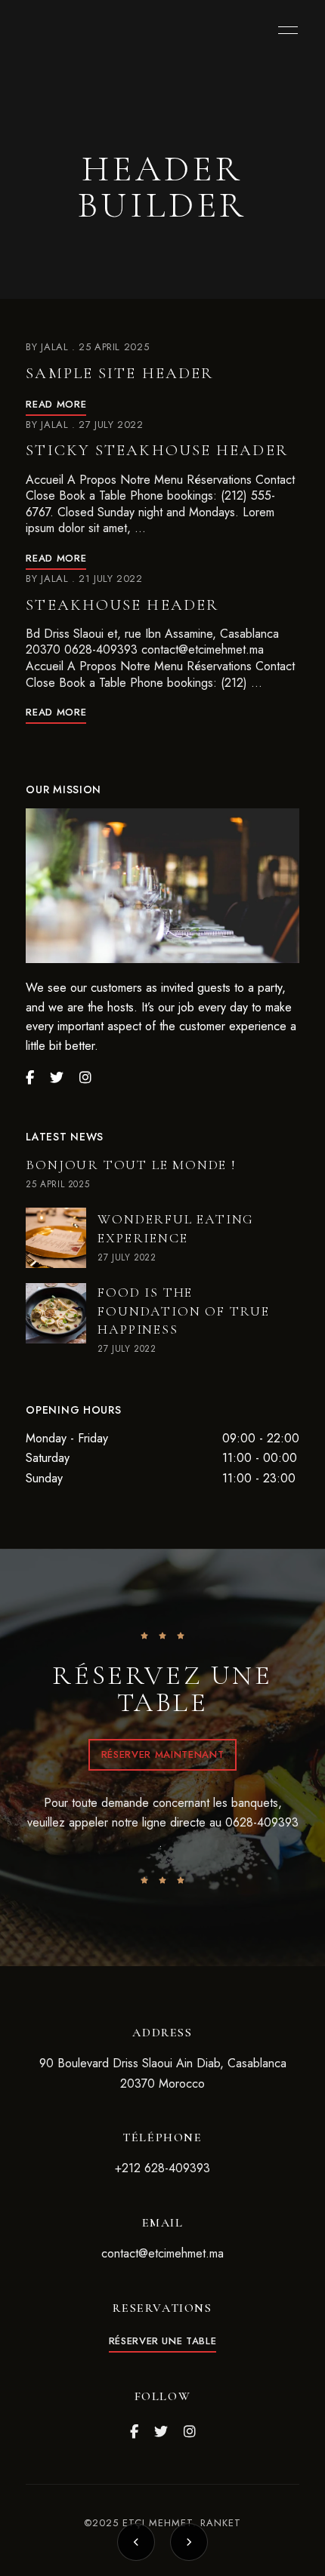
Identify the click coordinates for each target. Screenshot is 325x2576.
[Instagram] (85, 1078)
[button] (162, 1755)
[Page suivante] (189, 2542)
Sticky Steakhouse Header (156, 450)
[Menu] (284, 30)
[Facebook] (30, 1078)
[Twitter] (57, 1078)
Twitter (161, 2432)
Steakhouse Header (122, 605)
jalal (54, 347)
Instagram (190, 2432)
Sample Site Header (119, 373)
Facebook (134, 2432)
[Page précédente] (136, 2542)
